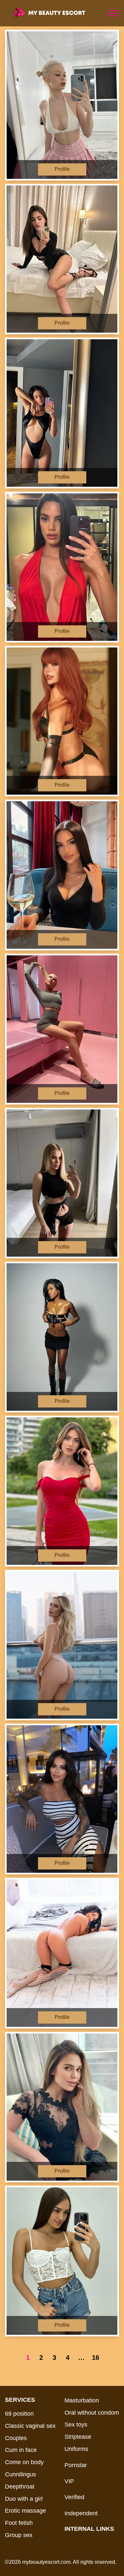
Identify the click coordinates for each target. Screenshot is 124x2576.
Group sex (19, 2535)
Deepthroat (20, 2487)
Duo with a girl (24, 2499)
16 (96, 2358)
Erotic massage (25, 2511)
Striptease (78, 2437)
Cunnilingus (21, 2474)
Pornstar (76, 2465)
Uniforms (76, 2449)
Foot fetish (19, 2523)
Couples (16, 2438)
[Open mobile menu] (113, 13)
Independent (81, 2513)
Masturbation (82, 2400)
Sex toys (76, 2425)
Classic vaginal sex (30, 2426)
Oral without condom (92, 2413)
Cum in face (21, 2450)
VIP (69, 2481)
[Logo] (55, 13)
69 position (19, 2414)
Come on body (24, 2462)
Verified (74, 2497)
